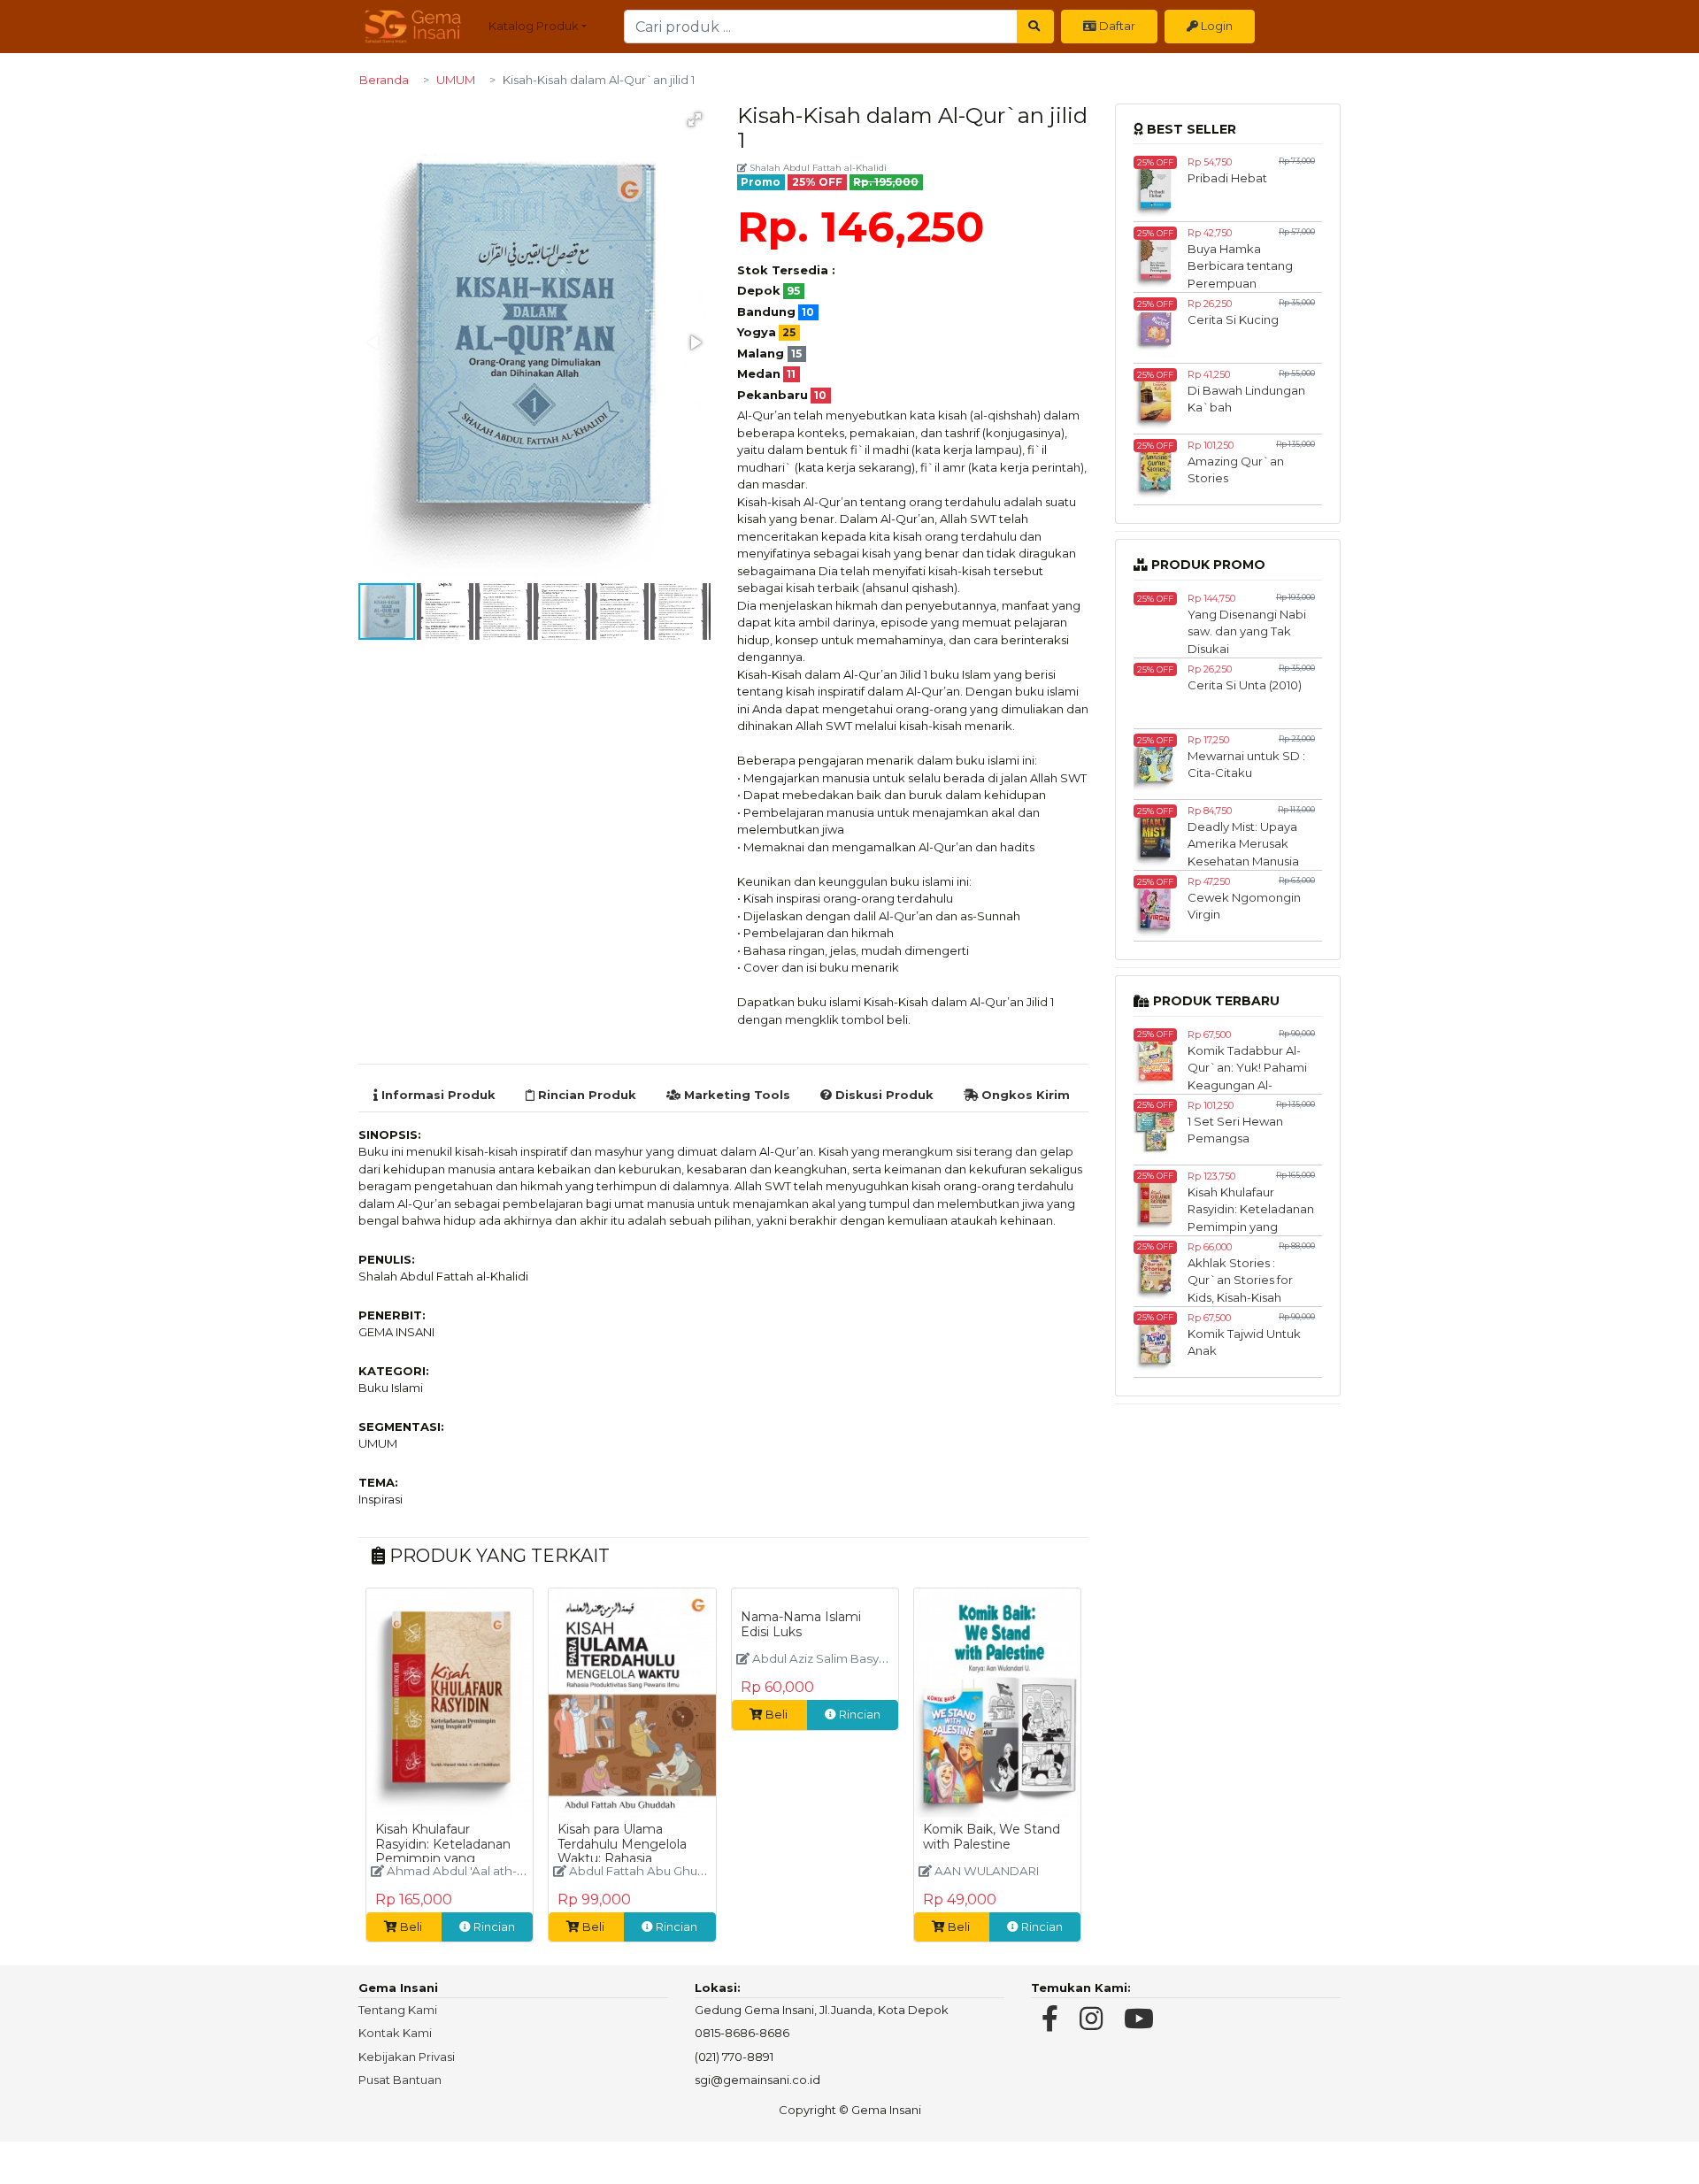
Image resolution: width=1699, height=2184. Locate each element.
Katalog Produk (534, 26)
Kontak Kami (395, 2033)
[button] (695, 119)
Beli (411, 1926)
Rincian (493, 1926)
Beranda (384, 80)
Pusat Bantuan (400, 2080)
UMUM (456, 80)
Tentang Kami (398, 2010)
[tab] (434, 1096)
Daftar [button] (1116, 26)
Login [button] (1215, 26)
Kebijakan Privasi (407, 2057)
